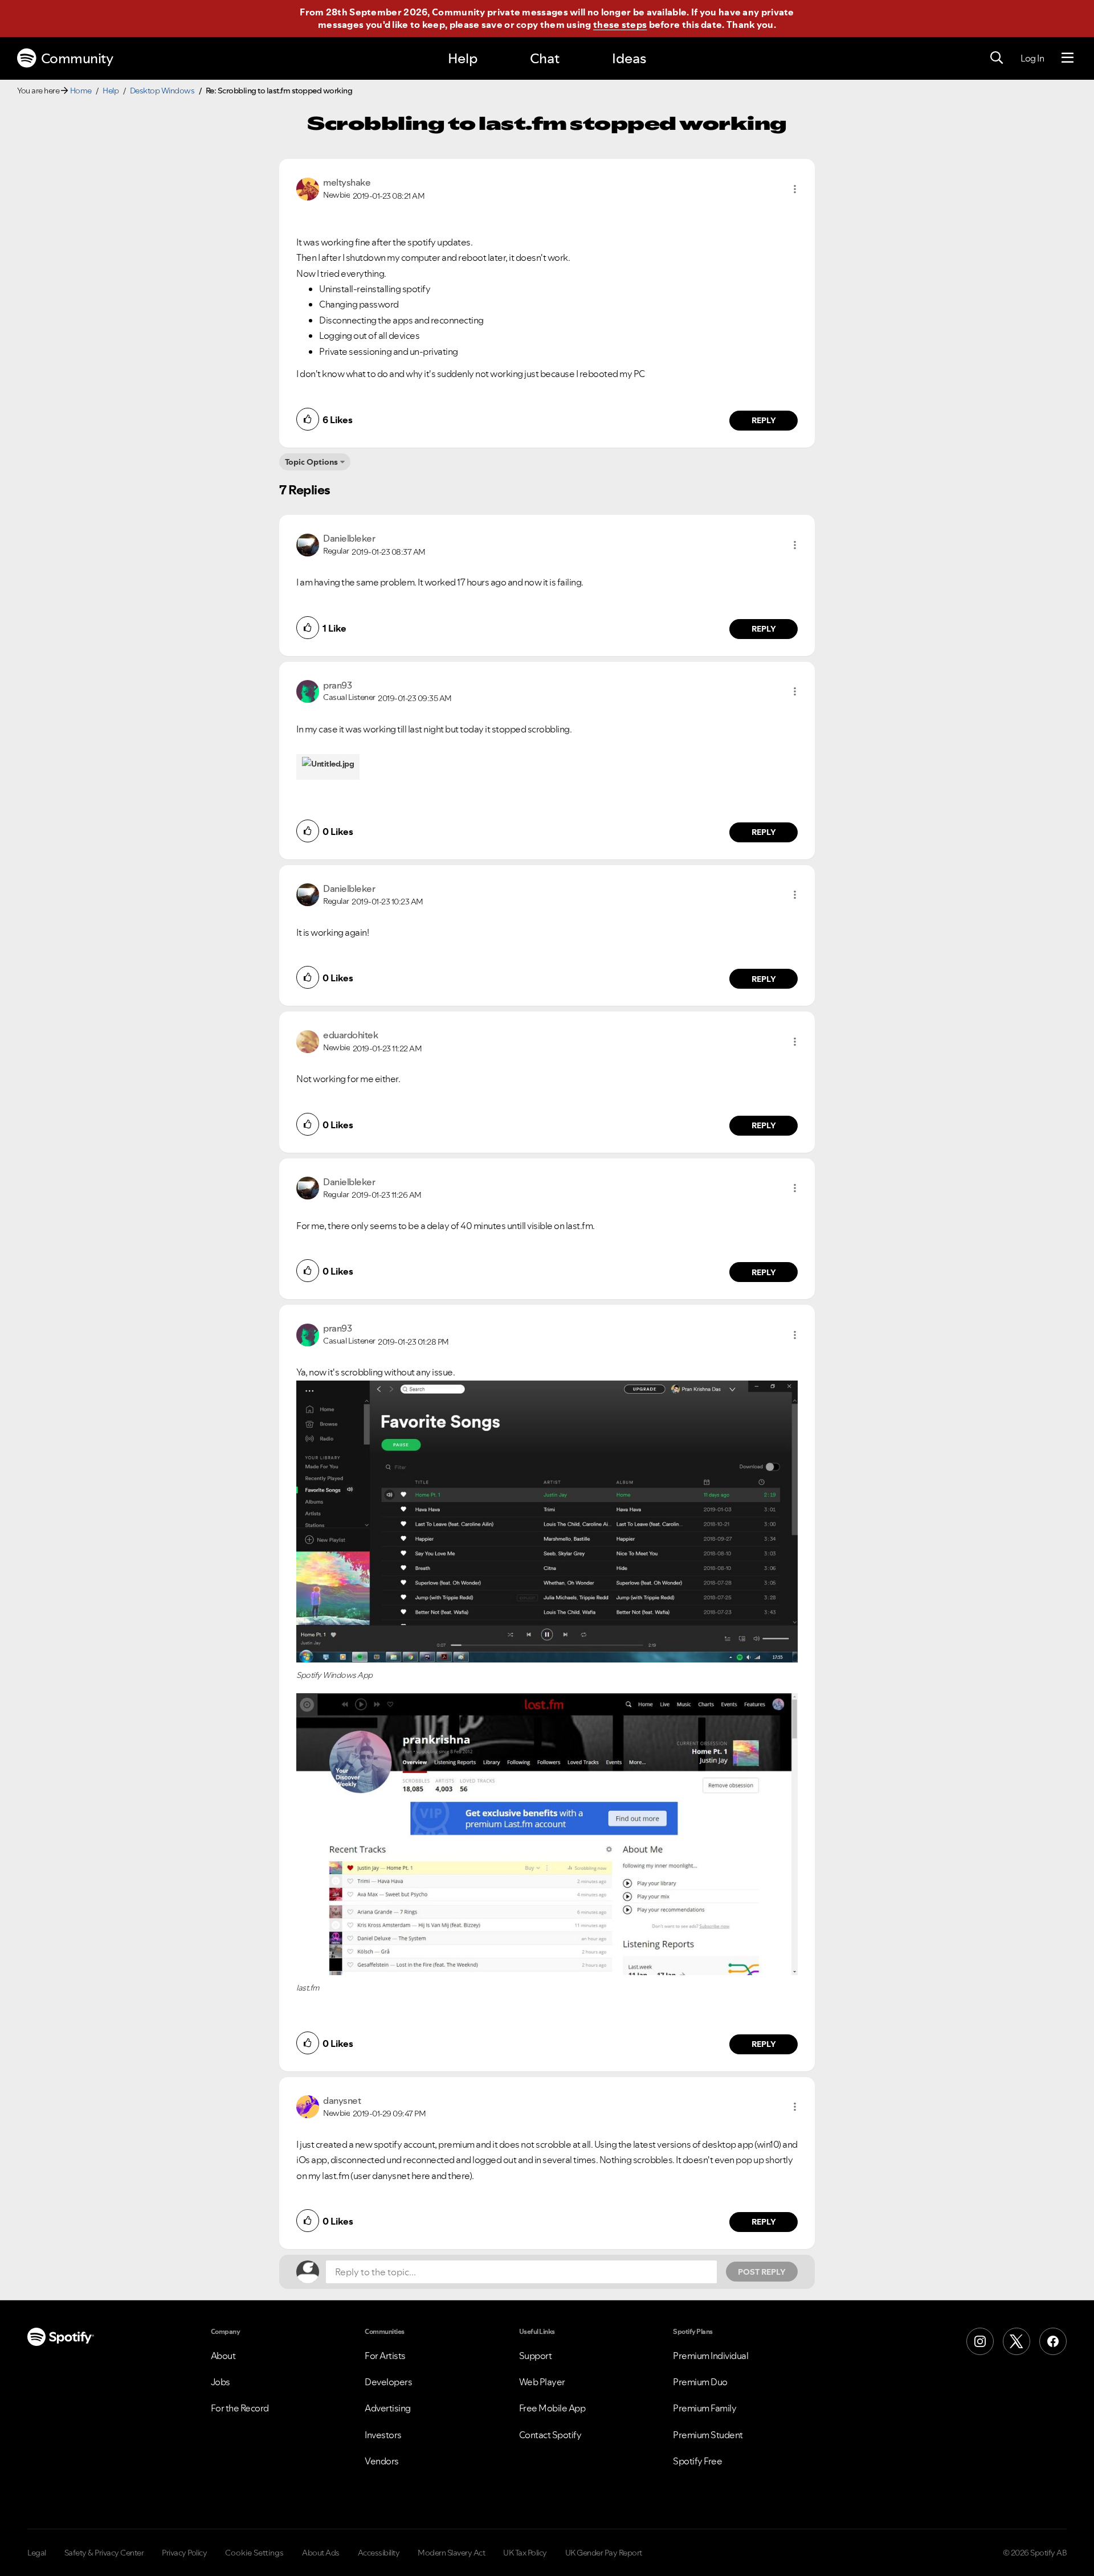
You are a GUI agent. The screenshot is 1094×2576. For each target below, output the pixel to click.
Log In (1032, 58)
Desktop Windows (162, 91)
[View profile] (308, 188)
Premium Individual (711, 2356)
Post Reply (762, 2272)
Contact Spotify (550, 2435)
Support (536, 2356)
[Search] (997, 58)
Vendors (382, 2461)
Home (81, 91)
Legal (37, 2553)
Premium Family (705, 2408)
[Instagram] (980, 2341)
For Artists (385, 2356)
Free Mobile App (552, 2408)
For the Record (240, 2408)
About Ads (321, 2553)
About (223, 2356)
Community (77, 58)
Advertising (388, 2408)
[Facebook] (1053, 2341)
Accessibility (379, 2553)
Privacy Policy (184, 2553)
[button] (795, 189)
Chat (545, 58)
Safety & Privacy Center (104, 2553)
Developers (388, 2382)
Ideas (629, 58)
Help (463, 58)
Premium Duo (700, 2382)
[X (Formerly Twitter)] (1017, 2341)
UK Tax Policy (525, 2553)
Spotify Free (697, 2461)
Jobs (221, 2382)
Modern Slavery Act (451, 2553)
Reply (764, 420)
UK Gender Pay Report (604, 2553)
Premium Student (708, 2435)
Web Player (542, 2382)
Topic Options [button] (311, 462)
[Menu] (1068, 58)
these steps (620, 24)
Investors (383, 2435)
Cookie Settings (254, 2553)
